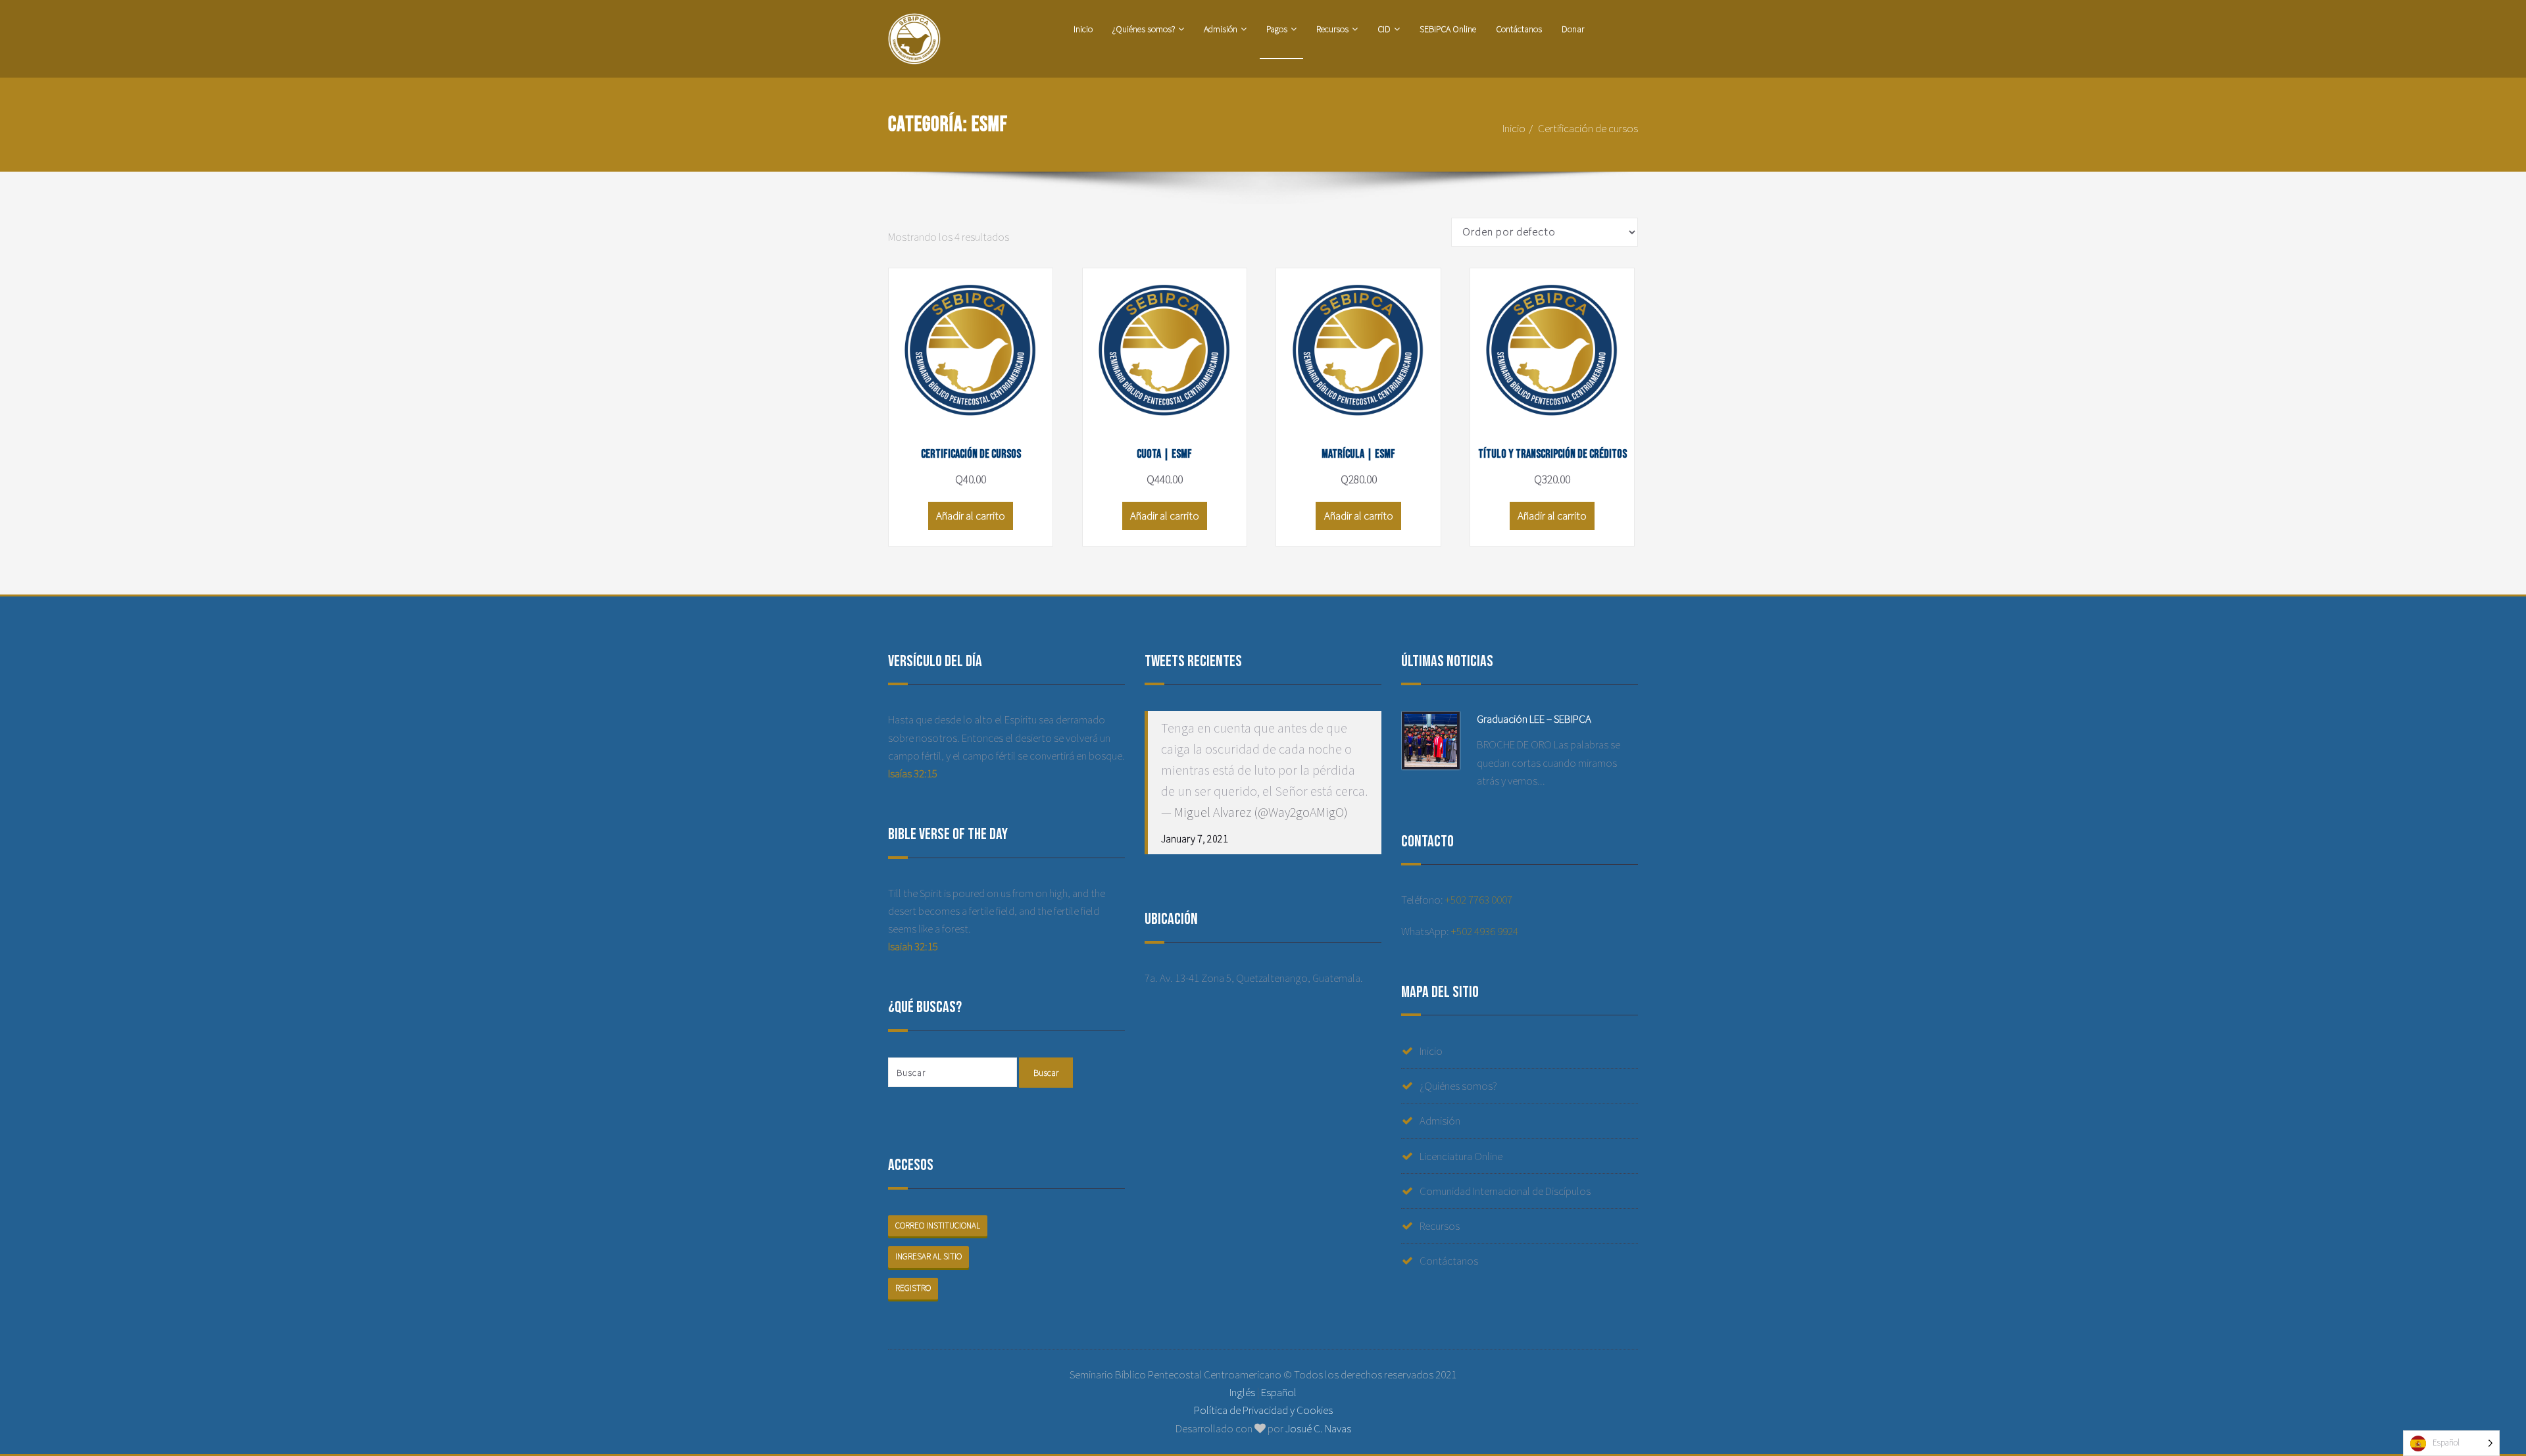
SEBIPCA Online (1448, 29)
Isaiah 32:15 (913, 946)
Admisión (1221, 29)
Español (1279, 1392)
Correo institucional (938, 1225)
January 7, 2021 (1195, 838)
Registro (913, 1288)
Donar (1573, 29)
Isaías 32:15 (913, 773)
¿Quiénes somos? (1144, 29)
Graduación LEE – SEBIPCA (1534, 719)
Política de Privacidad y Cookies (1263, 1410)
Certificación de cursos (1588, 128)
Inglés (1242, 1392)
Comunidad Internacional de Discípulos (1505, 1191)
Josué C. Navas (1318, 1428)
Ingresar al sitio (929, 1256)
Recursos (1332, 29)
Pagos (1277, 29)
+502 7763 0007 (1479, 900)
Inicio (1083, 29)
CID (1384, 29)
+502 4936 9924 (1485, 931)
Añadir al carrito (971, 516)
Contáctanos (1519, 29)
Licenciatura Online (1461, 1156)
